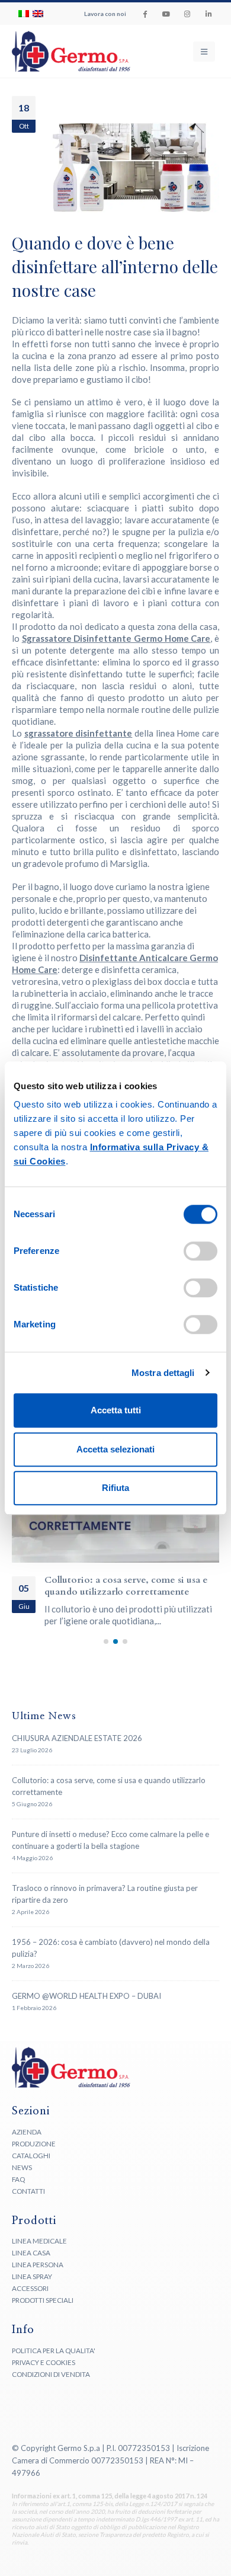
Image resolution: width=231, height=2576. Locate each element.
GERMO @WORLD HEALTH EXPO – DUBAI (86, 2008)
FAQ (18, 2191)
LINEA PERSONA (38, 2277)
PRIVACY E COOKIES (44, 2374)
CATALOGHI (31, 2167)
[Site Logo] (47, 51)
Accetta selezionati (115, 1449)
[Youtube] (166, 14)
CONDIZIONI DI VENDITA (51, 2386)
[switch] (200, 1251)
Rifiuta (115, 1488)
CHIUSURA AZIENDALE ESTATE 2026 (77, 1750)
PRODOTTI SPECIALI (43, 2312)
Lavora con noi (105, 14)
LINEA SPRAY (32, 2289)
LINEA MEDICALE (39, 2253)
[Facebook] (145, 14)
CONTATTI (28, 2203)
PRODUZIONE (34, 2155)
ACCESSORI (30, 2300)
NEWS (22, 2179)
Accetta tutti (116, 1410)
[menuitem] (24, 14)
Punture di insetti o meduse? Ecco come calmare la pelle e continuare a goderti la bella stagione (131, 1592)
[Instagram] (187, 14)
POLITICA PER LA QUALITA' (54, 2362)
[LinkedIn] (208, 14)
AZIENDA (27, 2143)
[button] (204, 52)
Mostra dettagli (163, 1373)
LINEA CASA (31, 2265)
